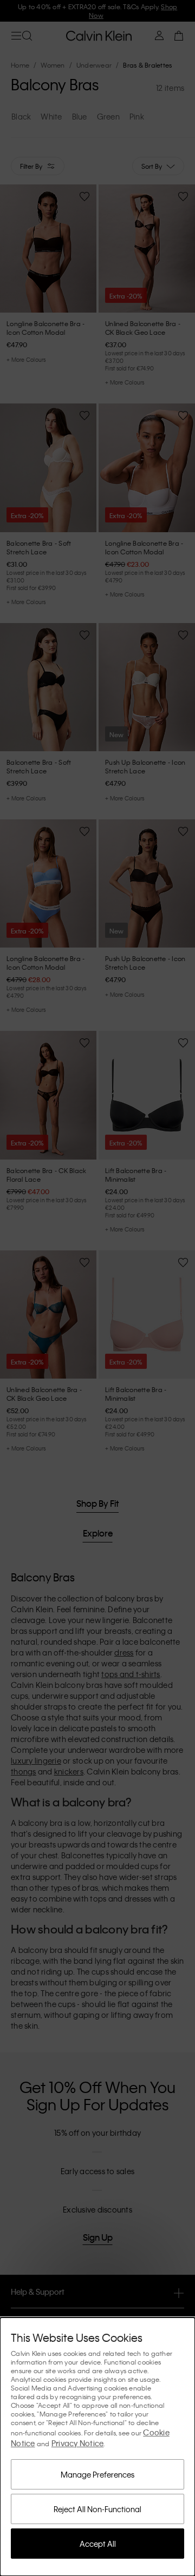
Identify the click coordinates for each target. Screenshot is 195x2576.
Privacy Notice (78, 2443)
